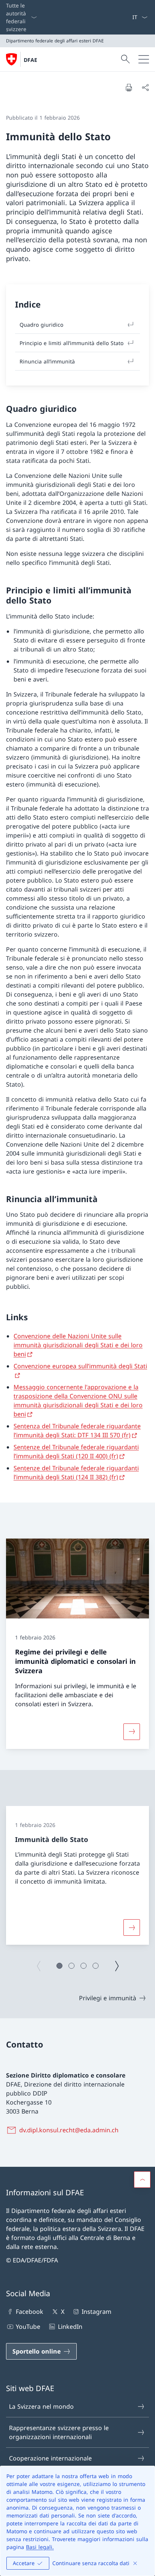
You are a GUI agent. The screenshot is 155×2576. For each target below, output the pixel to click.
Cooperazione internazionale (50, 2458)
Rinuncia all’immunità (47, 361)
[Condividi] (145, 87)
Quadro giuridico (41, 325)
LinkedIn (70, 2327)
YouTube (28, 2327)
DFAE (30, 60)
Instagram (96, 2312)
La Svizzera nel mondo (41, 2406)
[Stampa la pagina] (129, 87)
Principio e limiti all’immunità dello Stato (71, 343)
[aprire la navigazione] (144, 59)
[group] (77, 1876)
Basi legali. (40, 2547)
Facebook (30, 2312)
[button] (59, 1966)
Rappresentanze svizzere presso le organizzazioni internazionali (59, 2432)
